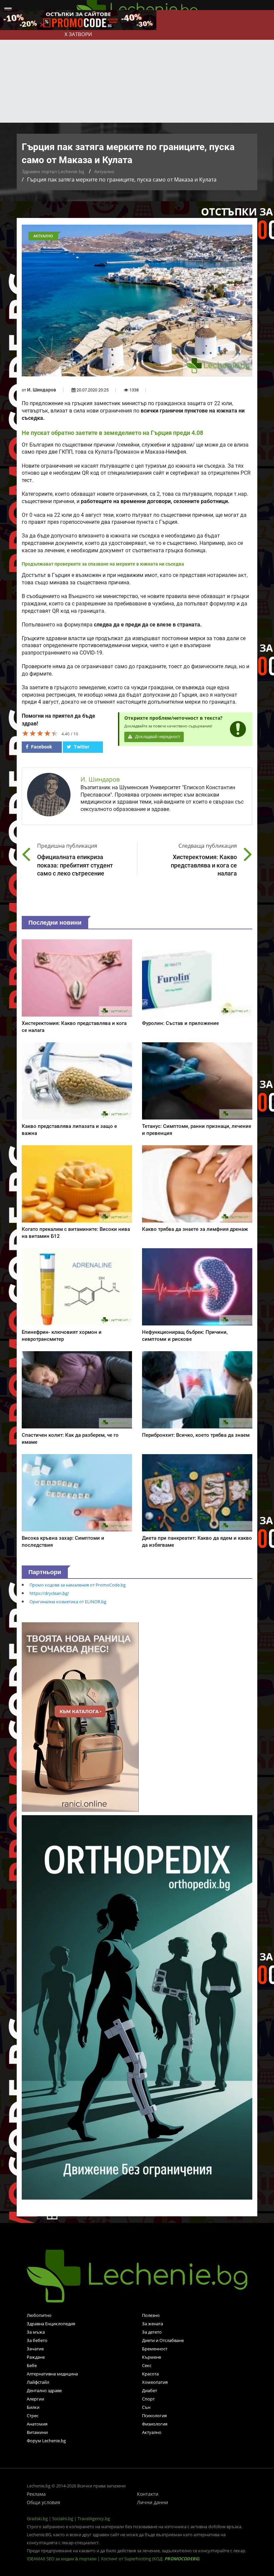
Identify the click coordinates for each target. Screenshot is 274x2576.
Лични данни (153, 2502)
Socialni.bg (63, 2519)
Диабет (150, 2390)
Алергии (35, 2399)
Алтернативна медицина (52, 2374)
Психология (154, 2416)
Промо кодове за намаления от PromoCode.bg (78, 1585)
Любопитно (39, 2315)
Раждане (36, 2357)
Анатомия (37, 2424)
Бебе (32, 2365)
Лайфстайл (38, 2382)
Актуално (104, 171)
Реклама (36, 2494)
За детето (152, 2332)
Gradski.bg (37, 2519)
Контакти (148, 2494)
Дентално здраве (44, 2390)
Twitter (81, 747)
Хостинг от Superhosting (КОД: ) (150, 2559)
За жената (153, 2324)
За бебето (37, 2340)
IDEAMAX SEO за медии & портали (62, 2559)
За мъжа (36, 2332)
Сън (146, 2407)
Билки (33, 2407)
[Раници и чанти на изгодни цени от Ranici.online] (80, 1716)
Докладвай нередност (157, 737)
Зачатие (35, 2349)
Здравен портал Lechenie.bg (53, 171)
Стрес (33, 2416)
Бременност (155, 2349)
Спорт (148, 2399)
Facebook (41, 747)
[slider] (40, 733)
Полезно (151, 2315)
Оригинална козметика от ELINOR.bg (68, 1602)
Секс (147, 2365)
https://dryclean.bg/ (49, 1593)
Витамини (37, 2432)
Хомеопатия (155, 2382)
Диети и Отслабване (163, 2340)
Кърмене (152, 2357)
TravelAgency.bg (94, 2519)
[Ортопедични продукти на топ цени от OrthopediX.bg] (137, 2007)
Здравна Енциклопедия (51, 2324)
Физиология (155, 2424)
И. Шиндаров (42, 390)
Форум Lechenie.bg (46, 2441)
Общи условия (43, 2502)
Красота (150, 2374)
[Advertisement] (137, 73)
